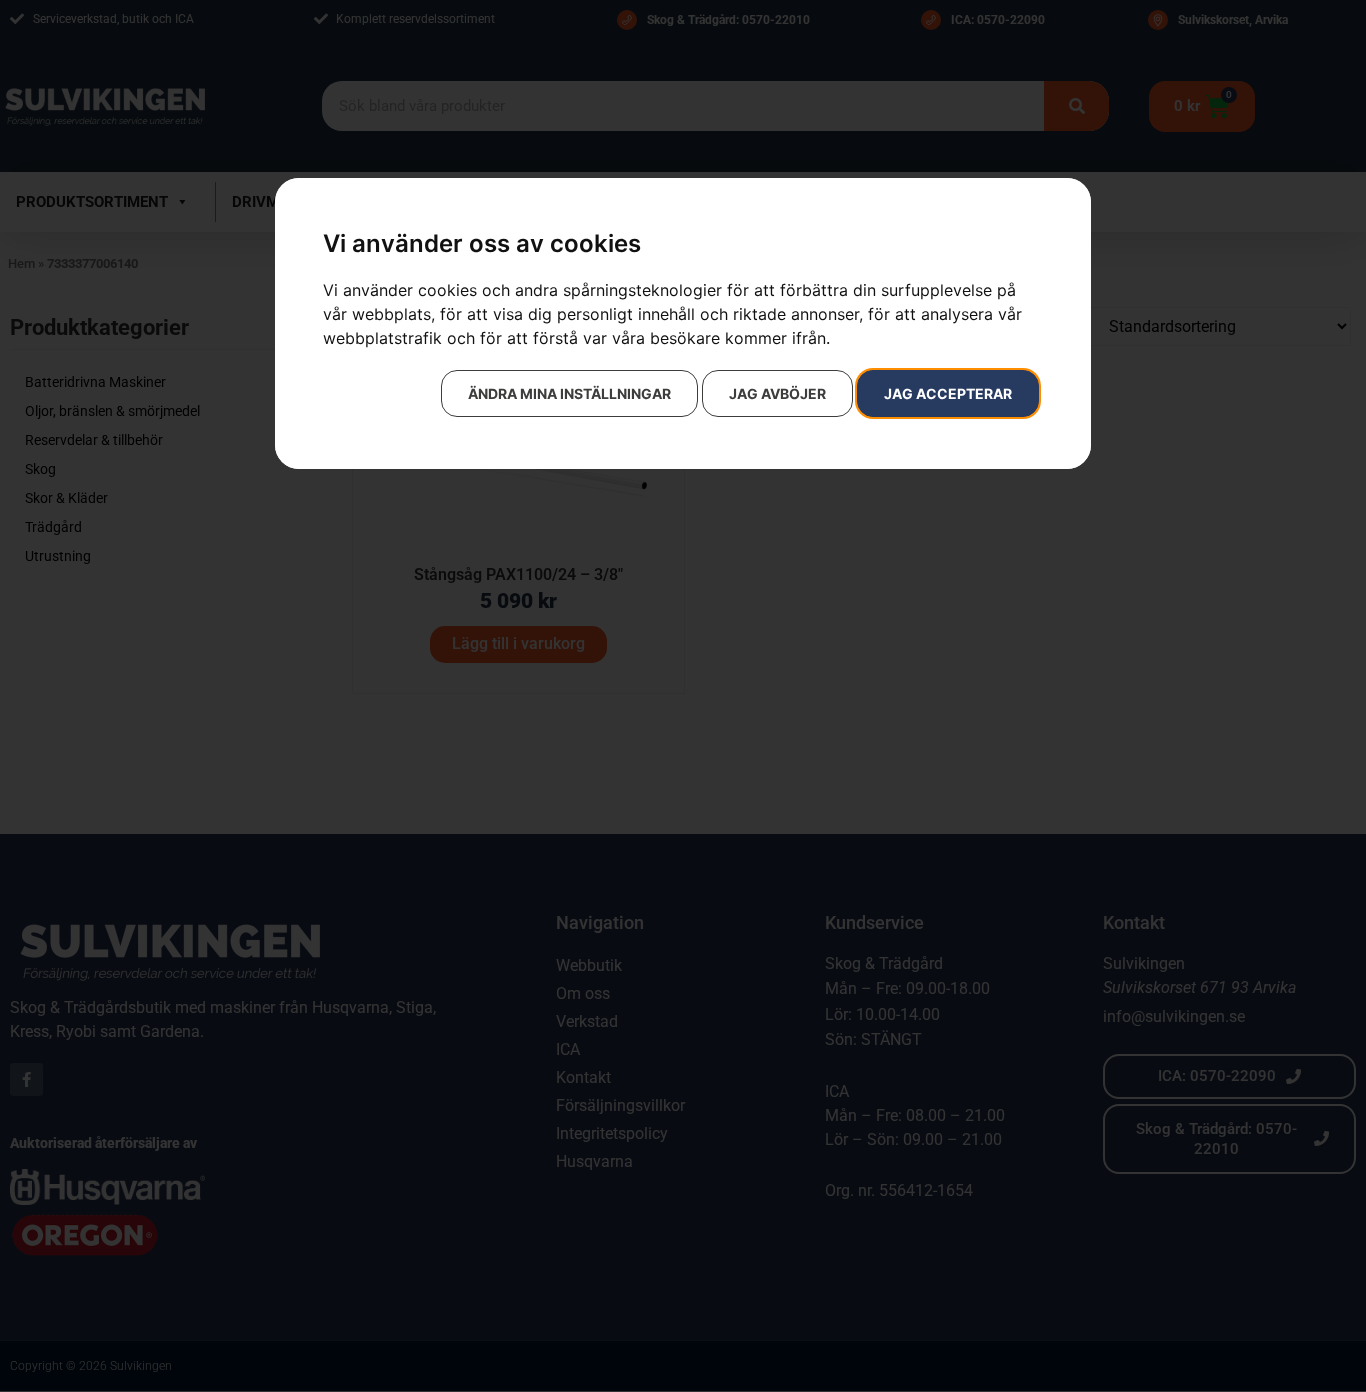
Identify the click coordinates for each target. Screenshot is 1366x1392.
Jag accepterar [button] (948, 393)
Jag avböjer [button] (777, 393)
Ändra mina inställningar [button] (569, 393)
